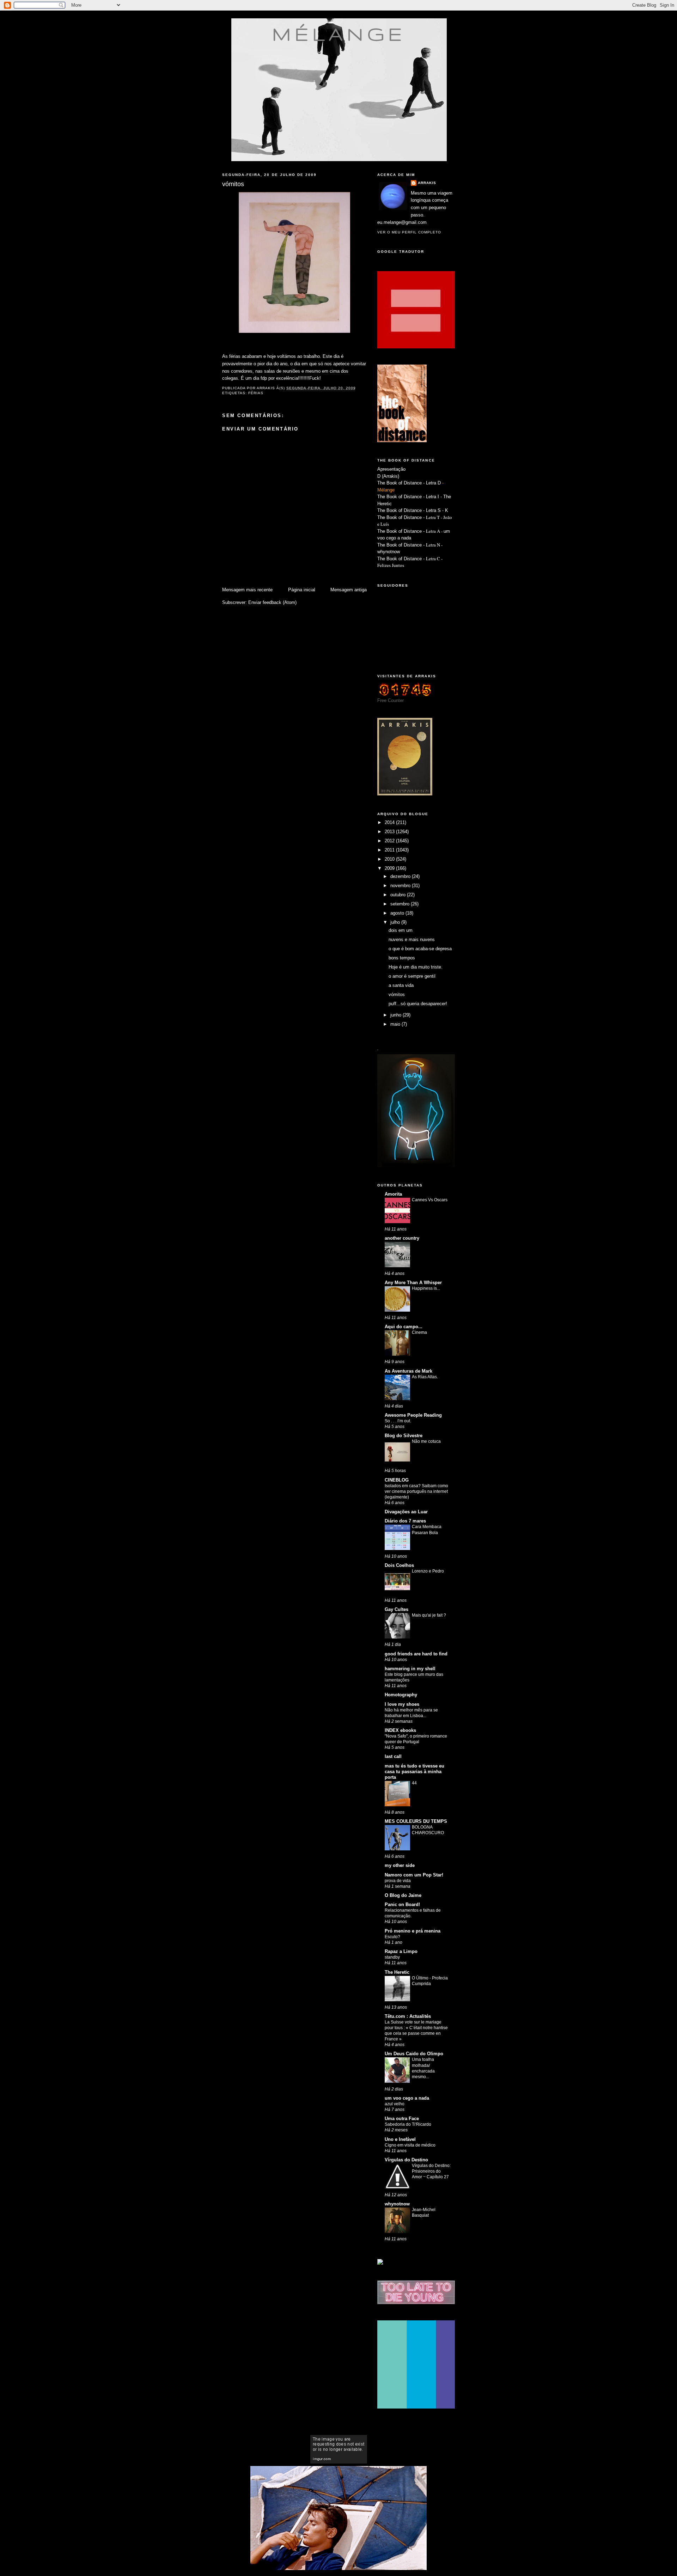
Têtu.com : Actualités (408, 2016)
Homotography (401, 1695)
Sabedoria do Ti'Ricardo (408, 2124)
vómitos (397, 994)
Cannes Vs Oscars (430, 1200)
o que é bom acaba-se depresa (420, 949)
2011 (390, 850)
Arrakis (427, 183)
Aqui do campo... (404, 1327)
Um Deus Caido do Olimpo (414, 2054)
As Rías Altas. (425, 1377)
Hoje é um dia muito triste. (416, 967)
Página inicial (302, 590)
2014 (390, 822)
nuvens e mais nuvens (412, 939)
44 (414, 1783)
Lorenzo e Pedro (428, 1571)
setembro (401, 904)
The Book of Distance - (402, 531)
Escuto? (392, 1937)
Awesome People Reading (413, 1415)
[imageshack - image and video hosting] (380, 2263)
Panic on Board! (402, 1904)
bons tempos (402, 958)
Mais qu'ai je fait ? (429, 1615)
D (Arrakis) (388, 476)
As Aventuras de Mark (408, 1371)
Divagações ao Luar (406, 1512)
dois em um (401, 930)
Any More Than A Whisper (413, 1283)
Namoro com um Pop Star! (414, 1875)
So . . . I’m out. (398, 1421)
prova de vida (398, 1881)
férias (256, 393)
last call (393, 1756)
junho (397, 1015)
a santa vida (401, 985)
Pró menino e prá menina (413, 1931)
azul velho (395, 2104)
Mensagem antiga (349, 590)
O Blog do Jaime (403, 1895)
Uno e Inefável (400, 2139)
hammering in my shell (410, 1669)
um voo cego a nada (407, 2098)
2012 (390, 841)
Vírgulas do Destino (406, 2160)
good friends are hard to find (416, 1654)
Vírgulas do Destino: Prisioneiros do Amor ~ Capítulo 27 (431, 2171)
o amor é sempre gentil (412, 976)
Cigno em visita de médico (410, 2145)
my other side (400, 1865)
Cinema (419, 1332)
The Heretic (397, 1972)
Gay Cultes (397, 1609)
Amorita (393, 1194)
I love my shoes (402, 1704)
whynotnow (389, 552)
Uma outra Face (402, 2119)
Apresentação (391, 469)
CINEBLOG (397, 1480)
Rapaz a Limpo (401, 1951)
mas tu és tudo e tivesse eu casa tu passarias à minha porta (414, 1772)
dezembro (401, 876)
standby (392, 1957)
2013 (390, 832)
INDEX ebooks (400, 1730)
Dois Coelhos (399, 1565)
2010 (390, 859)
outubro (399, 895)
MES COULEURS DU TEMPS (416, 1821)
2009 (390, 868)
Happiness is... (426, 1288)
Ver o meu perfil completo (409, 232)
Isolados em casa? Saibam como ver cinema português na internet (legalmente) (416, 1491)
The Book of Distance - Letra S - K (413, 510)
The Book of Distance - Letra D (409, 483)
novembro (401, 886)
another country (402, 1238)
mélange (339, 34)
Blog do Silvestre (404, 1436)
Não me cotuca (426, 1441)
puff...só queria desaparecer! (418, 1004)
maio (396, 1024)
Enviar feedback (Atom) (272, 602)
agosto (398, 913)
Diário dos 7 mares (405, 1521)
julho (396, 922)
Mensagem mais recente (247, 590)
